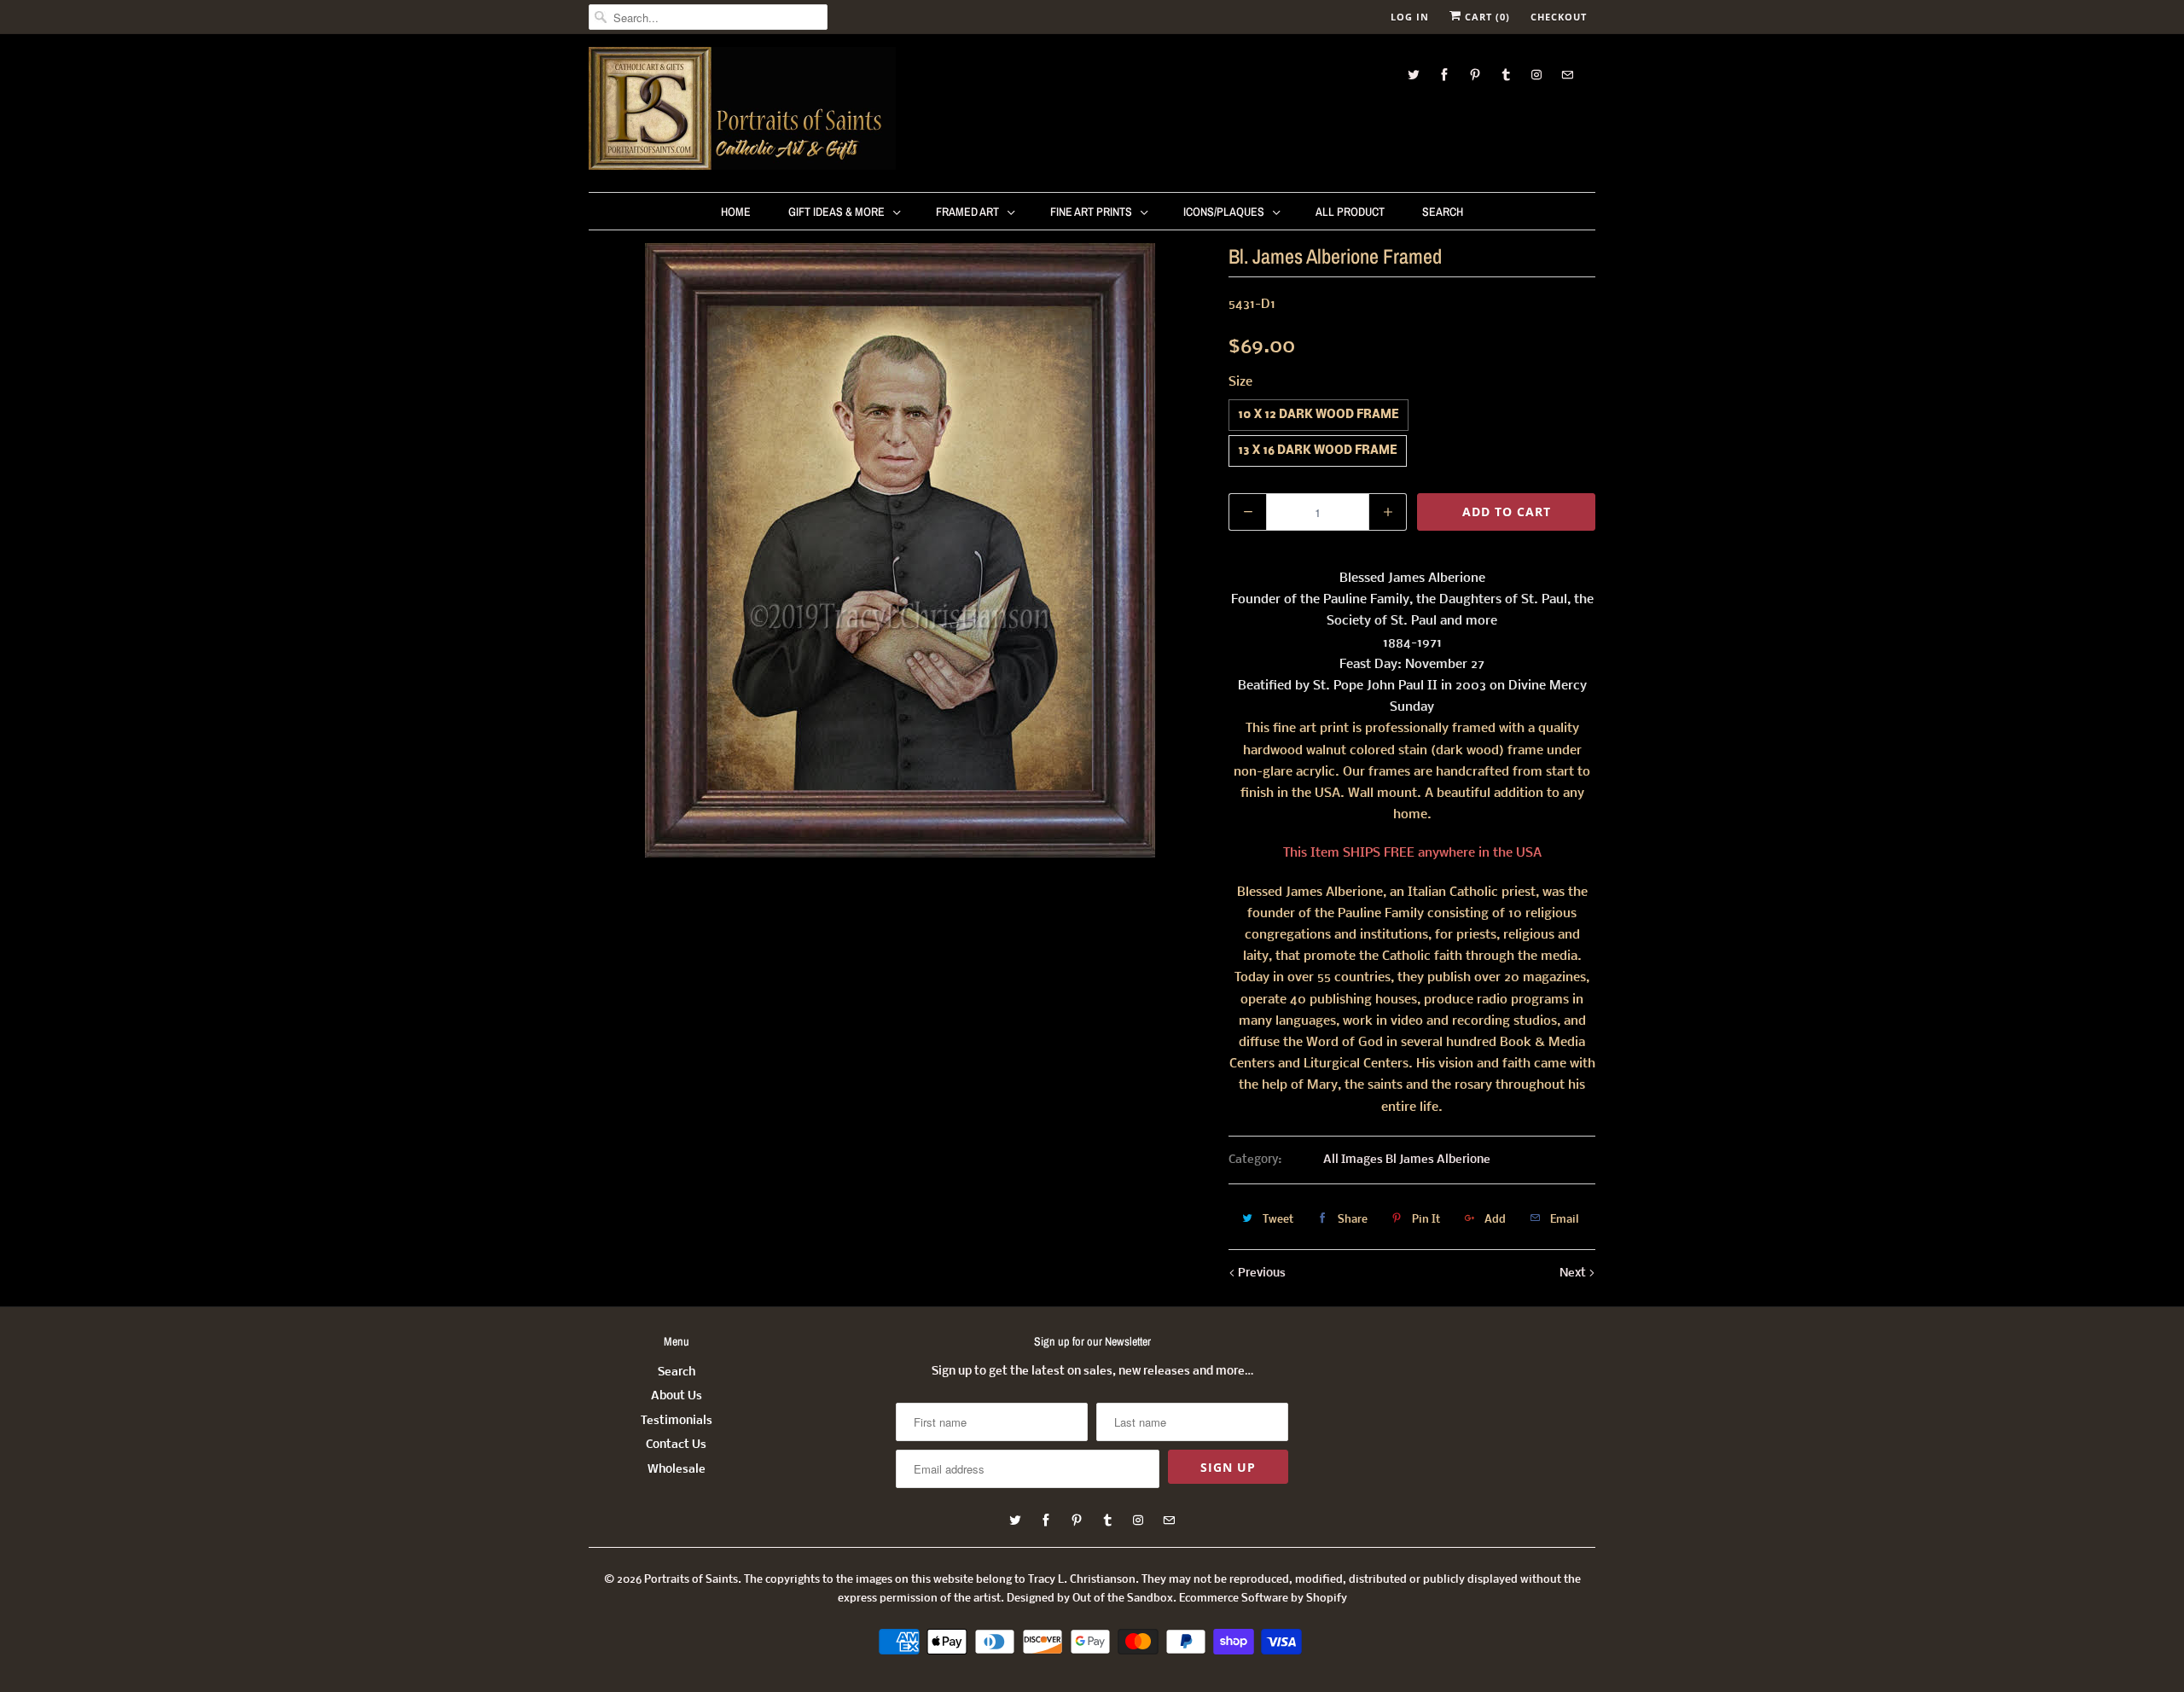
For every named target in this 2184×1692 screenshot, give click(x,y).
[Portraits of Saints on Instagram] (1536, 75)
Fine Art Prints (1091, 212)
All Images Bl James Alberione (1407, 1160)
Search (1443, 212)
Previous (1260, 1273)
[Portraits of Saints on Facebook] (1444, 75)
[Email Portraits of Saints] (1567, 75)
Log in (1410, 17)
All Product (1350, 212)
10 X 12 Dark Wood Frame (1319, 415)
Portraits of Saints (691, 1580)
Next (1574, 1273)
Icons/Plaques (1224, 212)
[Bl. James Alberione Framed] (900, 550)
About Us (677, 1396)
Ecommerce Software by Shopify (1263, 1599)
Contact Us (676, 1445)
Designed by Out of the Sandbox (1090, 1599)
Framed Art (967, 212)
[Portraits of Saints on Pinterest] (1475, 75)
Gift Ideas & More (836, 212)
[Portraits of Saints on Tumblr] (1506, 75)
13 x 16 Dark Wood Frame (1318, 451)
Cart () (1486, 17)
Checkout (1559, 17)
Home (736, 212)
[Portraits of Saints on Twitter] (1414, 75)
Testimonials (677, 1421)
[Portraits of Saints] (742, 111)
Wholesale (677, 1470)
